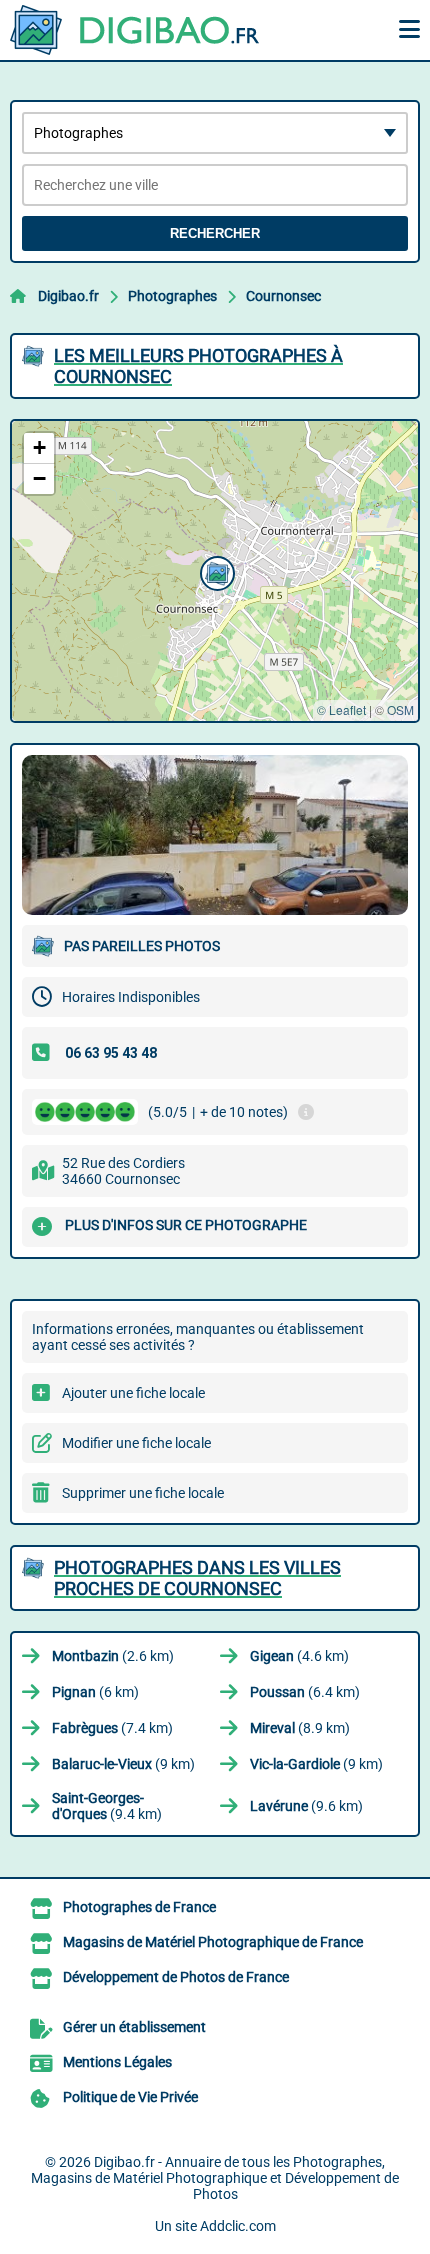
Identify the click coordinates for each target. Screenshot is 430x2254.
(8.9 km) (300, 1728)
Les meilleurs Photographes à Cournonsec (198, 366)
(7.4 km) (112, 1728)
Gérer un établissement (134, 2027)
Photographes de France (139, 1907)
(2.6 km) (113, 1656)
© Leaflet (341, 709)
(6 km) (95, 1692)
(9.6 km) (306, 1806)
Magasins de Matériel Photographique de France (213, 1942)
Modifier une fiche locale (136, 1443)
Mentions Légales (117, 2062)
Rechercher (215, 233)
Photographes (172, 296)
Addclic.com (238, 2226)
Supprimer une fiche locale (143, 1493)
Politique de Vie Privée (130, 2097)
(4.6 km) (299, 1656)
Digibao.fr (68, 296)
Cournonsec (283, 296)
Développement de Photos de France (176, 1977)
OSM (400, 709)
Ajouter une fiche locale (133, 1393)
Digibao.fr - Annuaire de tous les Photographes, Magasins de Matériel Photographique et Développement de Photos (215, 2178)
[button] (215, 571)
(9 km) (123, 1764)
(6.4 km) (305, 1692)
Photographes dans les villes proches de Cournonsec (197, 1578)
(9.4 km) (107, 1806)
